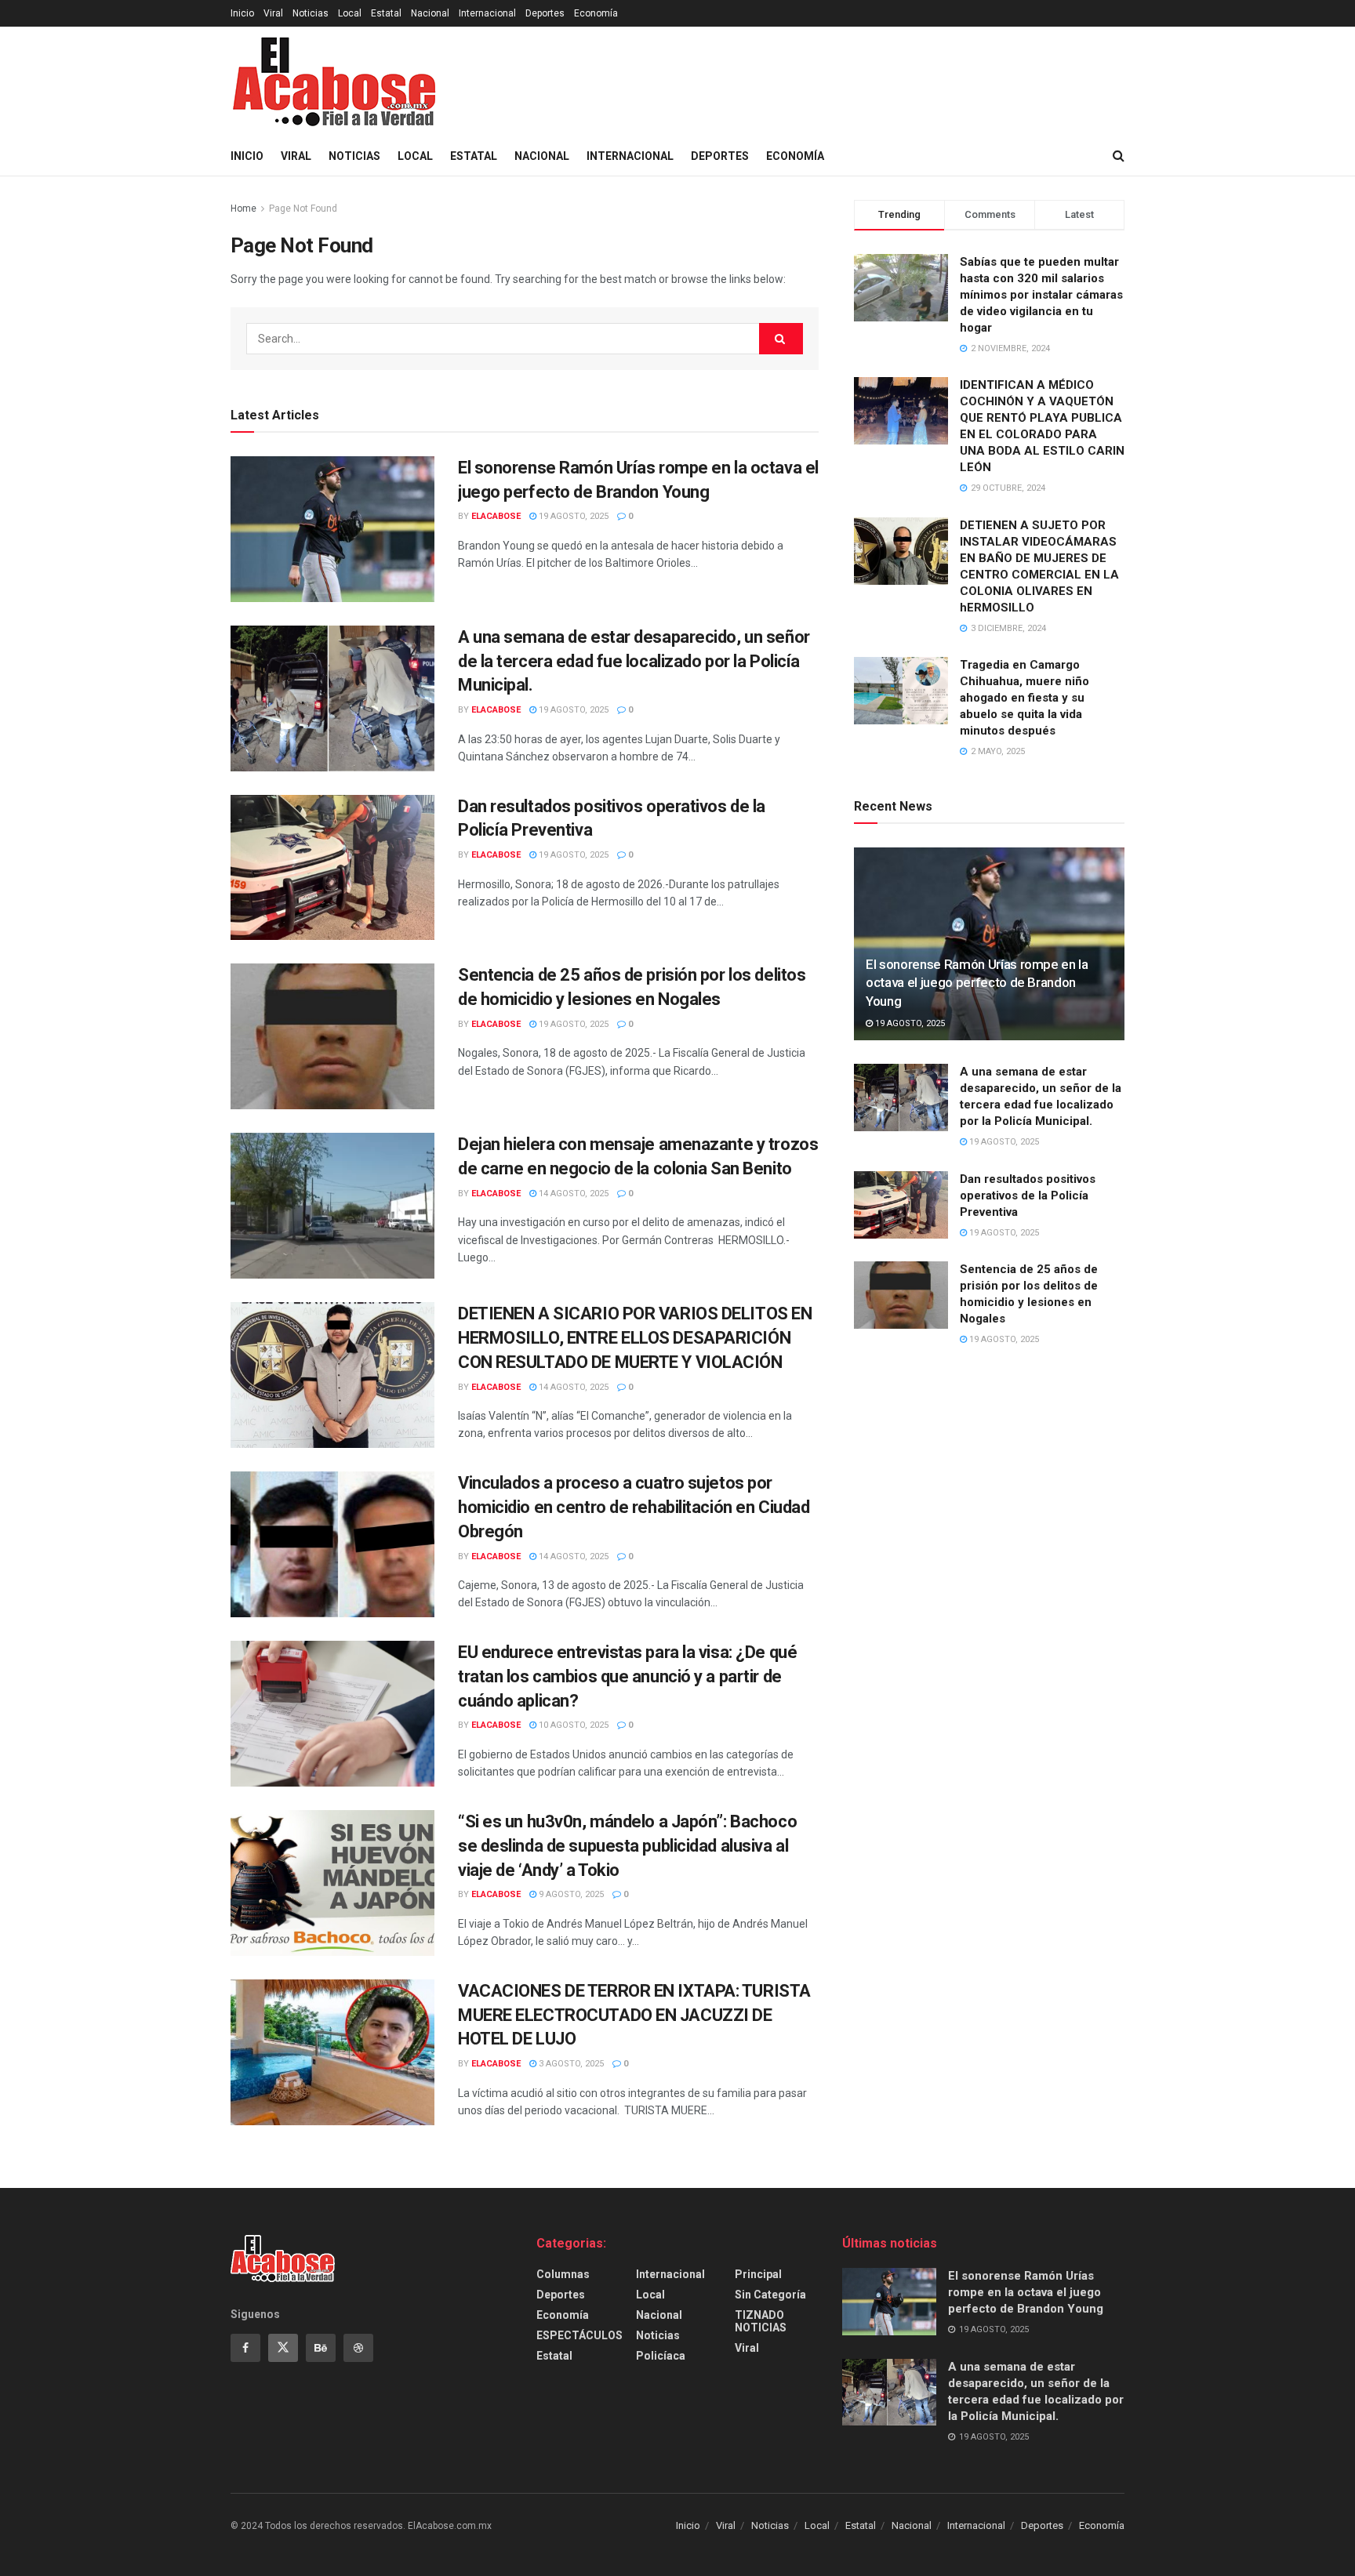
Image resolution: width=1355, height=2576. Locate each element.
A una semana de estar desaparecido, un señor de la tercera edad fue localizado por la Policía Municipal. (634, 661)
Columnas (563, 2274)
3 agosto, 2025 (570, 2064)
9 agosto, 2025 (570, 1894)
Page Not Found (303, 209)
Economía (596, 13)
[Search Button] (781, 339)
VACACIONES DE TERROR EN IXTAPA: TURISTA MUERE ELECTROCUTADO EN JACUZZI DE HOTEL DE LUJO (634, 2015)
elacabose (496, 516)
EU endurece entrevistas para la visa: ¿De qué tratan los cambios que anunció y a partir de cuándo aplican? (627, 1676)
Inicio (242, 13)
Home (243, 209)
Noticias (311, 13)
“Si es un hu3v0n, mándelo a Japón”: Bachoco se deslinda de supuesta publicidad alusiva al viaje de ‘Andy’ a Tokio (627, 1846)
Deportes (545, 13)
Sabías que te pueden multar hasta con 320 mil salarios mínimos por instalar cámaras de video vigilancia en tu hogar (1041, 295)
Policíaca (661, 2356)
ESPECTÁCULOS (579, 2335)
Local (350, 13)
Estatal (386, 13)
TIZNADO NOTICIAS (761, 2321)
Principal (758, 2274)
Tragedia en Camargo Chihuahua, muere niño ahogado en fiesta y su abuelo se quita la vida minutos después (1024, 698)
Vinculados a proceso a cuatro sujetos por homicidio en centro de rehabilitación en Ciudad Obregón (634, 1507)
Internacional (487, 13)
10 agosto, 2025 (572, 1725)
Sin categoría (770, 2295)
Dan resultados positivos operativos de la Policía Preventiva (1028, 1195)
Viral (273, 13)
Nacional (430, 13)
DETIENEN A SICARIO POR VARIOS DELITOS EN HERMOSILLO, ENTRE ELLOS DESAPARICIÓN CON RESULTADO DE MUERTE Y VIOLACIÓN (635, 1338)
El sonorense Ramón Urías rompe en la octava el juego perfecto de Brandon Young (977, 983)
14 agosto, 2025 (572, 1194)
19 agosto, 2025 (572, 516)
